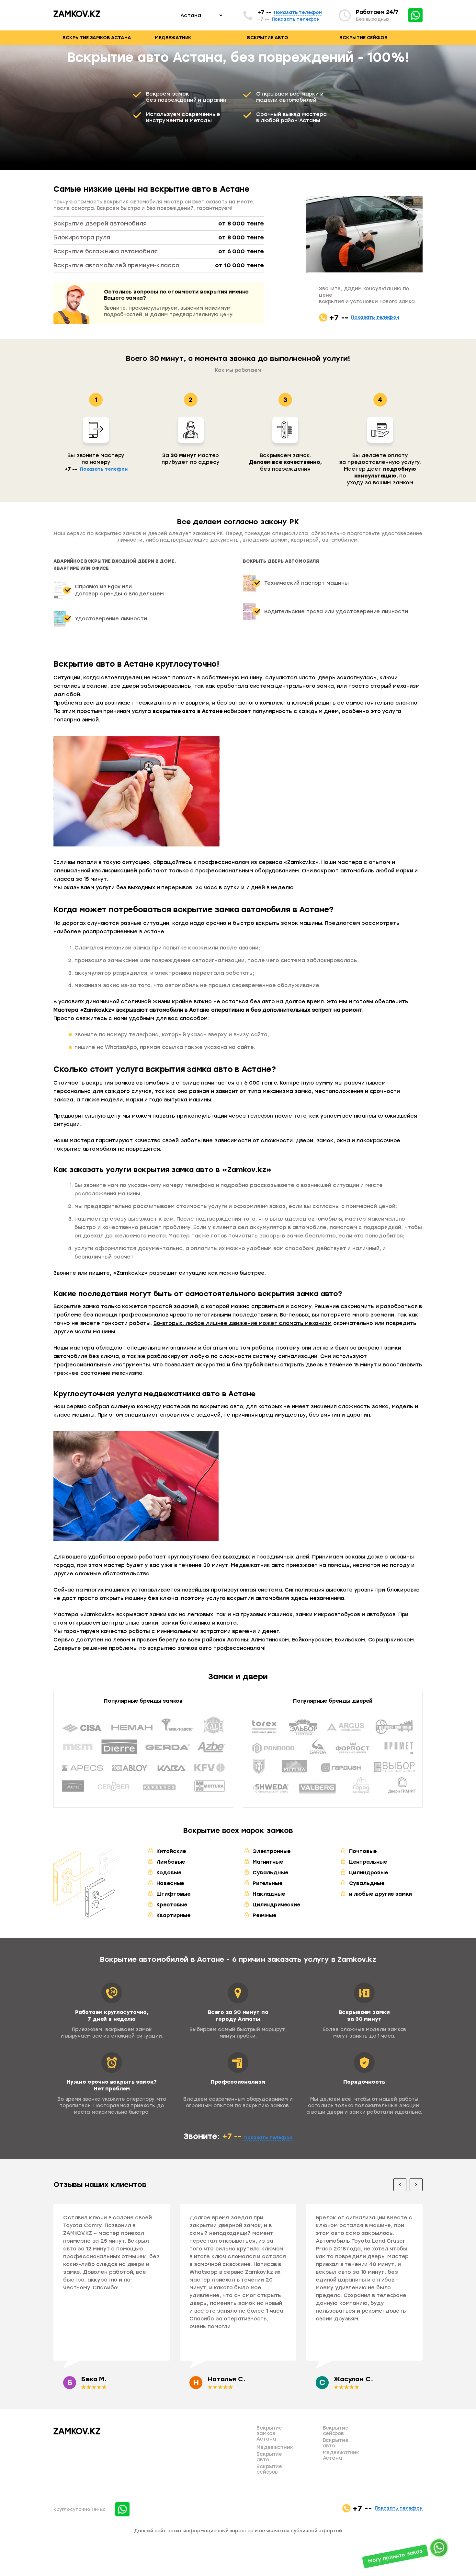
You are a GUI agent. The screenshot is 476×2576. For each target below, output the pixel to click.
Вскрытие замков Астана (97, 38)
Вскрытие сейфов (363, 38)
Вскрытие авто (268, 38)
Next (416, 2185)
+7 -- (290, 12)
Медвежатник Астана (341, 2455)
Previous (400, 2185)
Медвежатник (173, 38)
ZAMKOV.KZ (77, 14)
